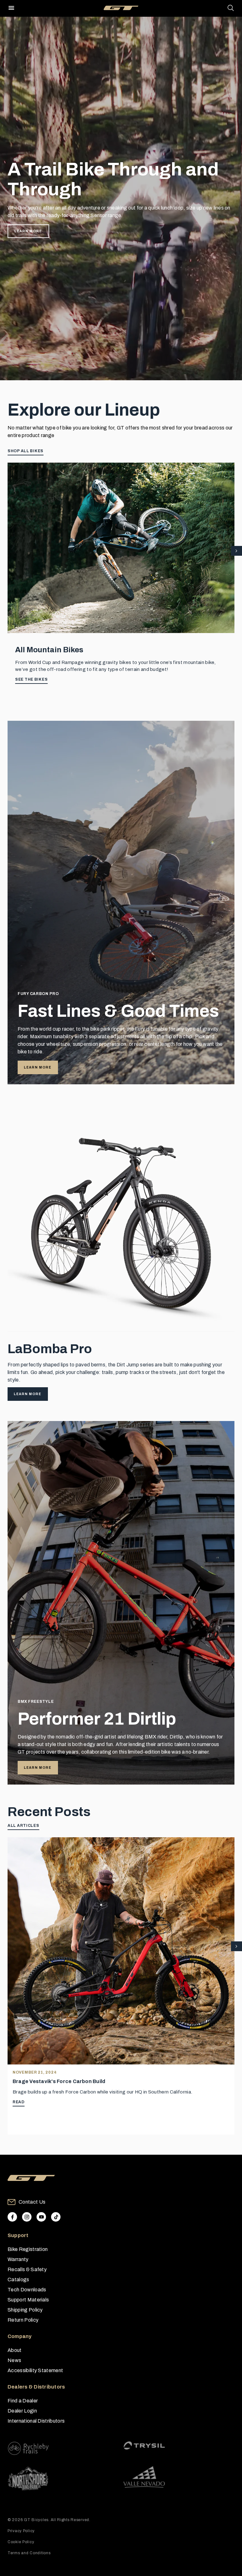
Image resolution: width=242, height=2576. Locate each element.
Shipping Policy (25, 2310)
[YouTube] (41, 2217)
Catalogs (18, 2280)
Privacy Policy (21, 2531)
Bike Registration (28, 2249)
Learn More (28, 231)
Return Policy (23, 2320)
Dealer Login (22, 2411)
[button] (236, 551)
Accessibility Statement (35, 2370)
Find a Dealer (23, 2401)
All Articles (23, 1826)
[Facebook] (12, 2217)
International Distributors (36, 2421)
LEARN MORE (38, 1067)
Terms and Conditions (29, 2553)
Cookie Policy (21, 2542)
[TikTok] (56, 2217)
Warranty (18, 2259)
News (14, 2360)
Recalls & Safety (27, 2269)
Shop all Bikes (26, 451)
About (15, 2350)
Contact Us (32, 2202)
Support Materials (28, 2300)
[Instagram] (27, 2217)
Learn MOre (38, 1768)
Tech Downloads (27, 2290)
